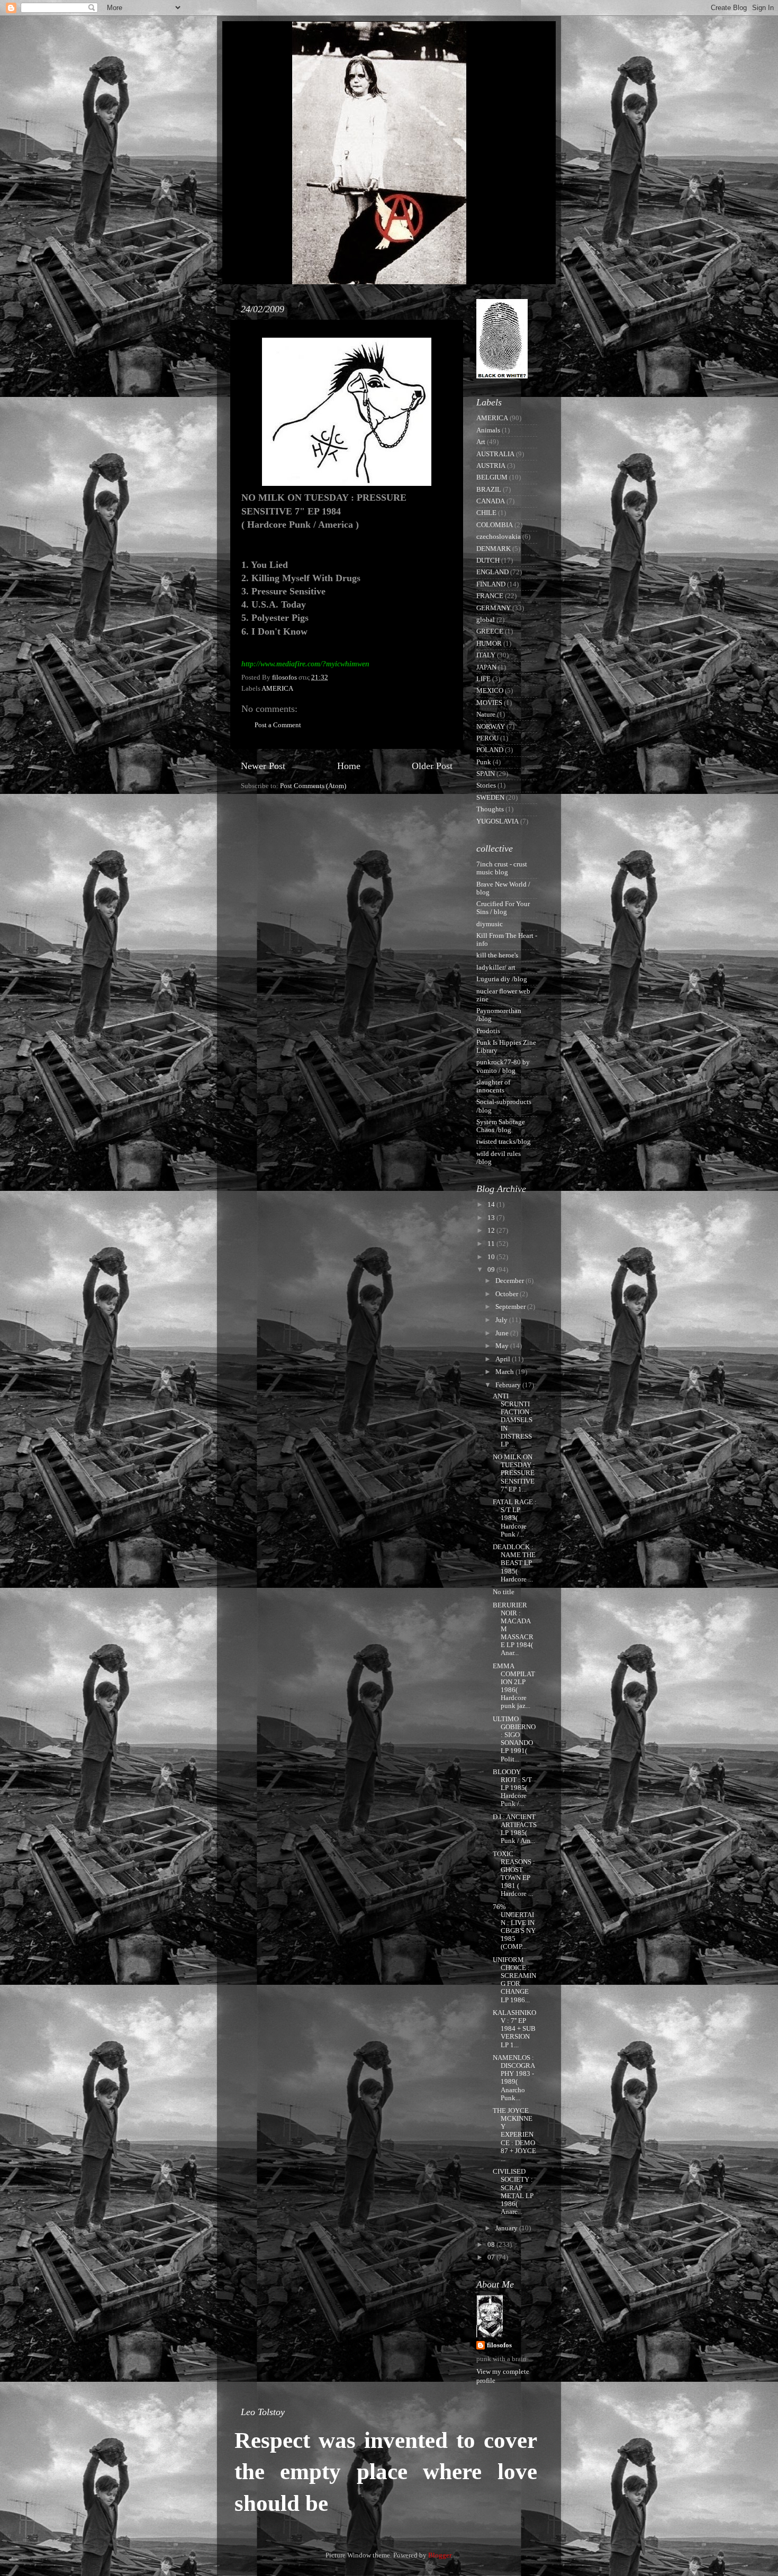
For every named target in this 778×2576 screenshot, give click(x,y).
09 (492, 1270)
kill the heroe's (497, 955)
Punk (484, 762)
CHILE (486, 513)
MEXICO (490, 691)
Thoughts (490, 809)
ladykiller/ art (496, 968)
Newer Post (263, 766)
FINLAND (491, 584)
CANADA (491, 501)
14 (492, 1205)
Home (349, 766)
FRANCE (490, 596)
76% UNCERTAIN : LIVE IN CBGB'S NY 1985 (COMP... (514, 1927)
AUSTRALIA (495, 454)
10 (492, 1257)
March (505, 1372)
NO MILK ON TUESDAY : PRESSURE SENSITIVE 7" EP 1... (514, 1473)
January (507, 2228)
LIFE (483, 679)
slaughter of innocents (493, 1086)
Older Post (432, 766)
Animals (488, 430)
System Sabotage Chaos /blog (501, 1126)
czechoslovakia (499, 537)
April (504, 1359)
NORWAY (491, 727)
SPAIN (486, 774)
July (502, 1320)
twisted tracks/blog (504, 1142)
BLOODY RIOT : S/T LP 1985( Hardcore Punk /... (512, 1788)
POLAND (490, 750)
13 (492, 1218)
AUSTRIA (491, 466)
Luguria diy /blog (502, 979)
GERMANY (494, 608)
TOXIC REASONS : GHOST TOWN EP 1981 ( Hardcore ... (514, 1874)
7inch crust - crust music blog (502, 868)
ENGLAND (492, 572)
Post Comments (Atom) (313, 786)
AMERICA (277, 689)
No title (504, 1592)
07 (492, 2257)
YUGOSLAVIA (497, 821)
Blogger (440, 2555)
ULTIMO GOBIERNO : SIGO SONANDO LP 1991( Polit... (514, 1739)
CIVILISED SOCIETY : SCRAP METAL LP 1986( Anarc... (513, 2192)
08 (492, 2245)
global (486, 620)
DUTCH (488, 561)
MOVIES (489, 703)
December (510, 1281)
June (503, 1333)
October (508, 1294)
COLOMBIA (495, 525)
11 (492, 1244)
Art (481, 442)
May (503, 1346)
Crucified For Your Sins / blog (503, 908)
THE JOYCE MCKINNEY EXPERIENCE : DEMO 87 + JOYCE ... (514, 2135)
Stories (486, 785)
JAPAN (486, 667)
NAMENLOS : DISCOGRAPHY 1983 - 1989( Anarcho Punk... (514, 2078)
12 (492, 1231)
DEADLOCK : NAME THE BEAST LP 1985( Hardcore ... (514, 1563)
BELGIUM (492, 477)
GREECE (490, 631)
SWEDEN (490, 798)
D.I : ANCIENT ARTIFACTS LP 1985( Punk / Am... (515, 1829)
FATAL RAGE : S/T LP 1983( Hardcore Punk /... (515, 1518)
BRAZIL (489, 490)
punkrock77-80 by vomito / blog (503, 1066)
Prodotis (488, 1031)
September (511, 1307)
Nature (486, 715)
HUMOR (489, 644)
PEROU (487, 738)
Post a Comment (278, 725)
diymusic (490, 924)
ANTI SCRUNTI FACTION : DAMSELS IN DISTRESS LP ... (513, 1420)
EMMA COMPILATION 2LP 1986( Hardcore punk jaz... (514, 1686)
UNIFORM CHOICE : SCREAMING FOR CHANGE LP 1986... (514, 1980)
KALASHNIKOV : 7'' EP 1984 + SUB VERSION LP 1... (514, 2029)
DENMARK (494, 549)
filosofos (499, 2345)
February (509, 1385)
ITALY (486, 655)
